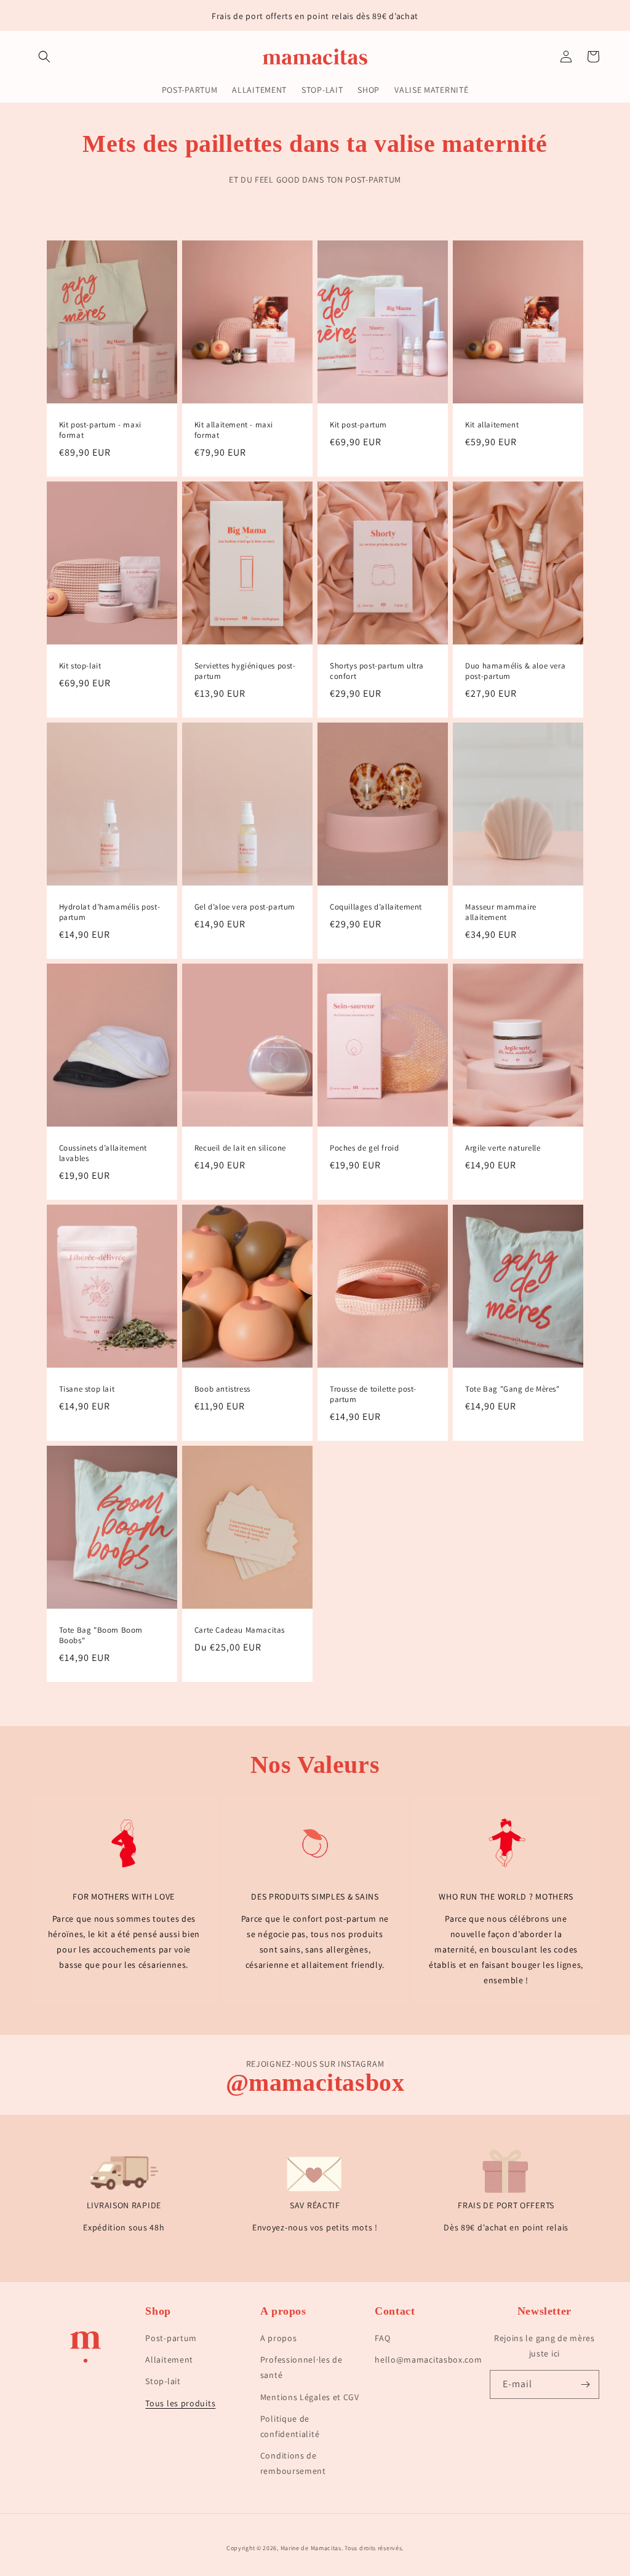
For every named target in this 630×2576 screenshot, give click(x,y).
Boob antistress (222, 1389)
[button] (44, 57)
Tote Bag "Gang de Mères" (512, 1389)
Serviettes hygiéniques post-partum (245, 671)
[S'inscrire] (585, 2384)
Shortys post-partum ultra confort (377, 671)
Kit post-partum (358, 425)
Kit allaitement (492, 425)
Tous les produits (180, 2403)
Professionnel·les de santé (301, 2367)
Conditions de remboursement (293, 2463)
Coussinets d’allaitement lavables (103, 1153)
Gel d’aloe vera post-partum (245, 907)
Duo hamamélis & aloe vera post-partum (515, 671)
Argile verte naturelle (503, 1148)
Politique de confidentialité (290, 2426)
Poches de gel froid (364, 1148)
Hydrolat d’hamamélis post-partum (110, 912)
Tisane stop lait (87, 1389)
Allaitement (169, 2360)
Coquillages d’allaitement (376, 907)
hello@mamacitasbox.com (428, 2360)
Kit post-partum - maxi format (100, 430)
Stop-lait (163, 2381)
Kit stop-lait (80, 666)
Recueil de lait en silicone (240, 1148)
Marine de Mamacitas (311, 2548)
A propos (279, 2338)
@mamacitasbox (315, 2083)
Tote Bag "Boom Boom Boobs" (101, 1635)
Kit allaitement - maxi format (234, 430)
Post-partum (171, 2338)
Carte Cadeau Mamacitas (240, 1630)
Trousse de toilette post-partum (373, 1394)
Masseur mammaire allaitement (501, 912)
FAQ (382, 2338)
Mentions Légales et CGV (310, 2397)
